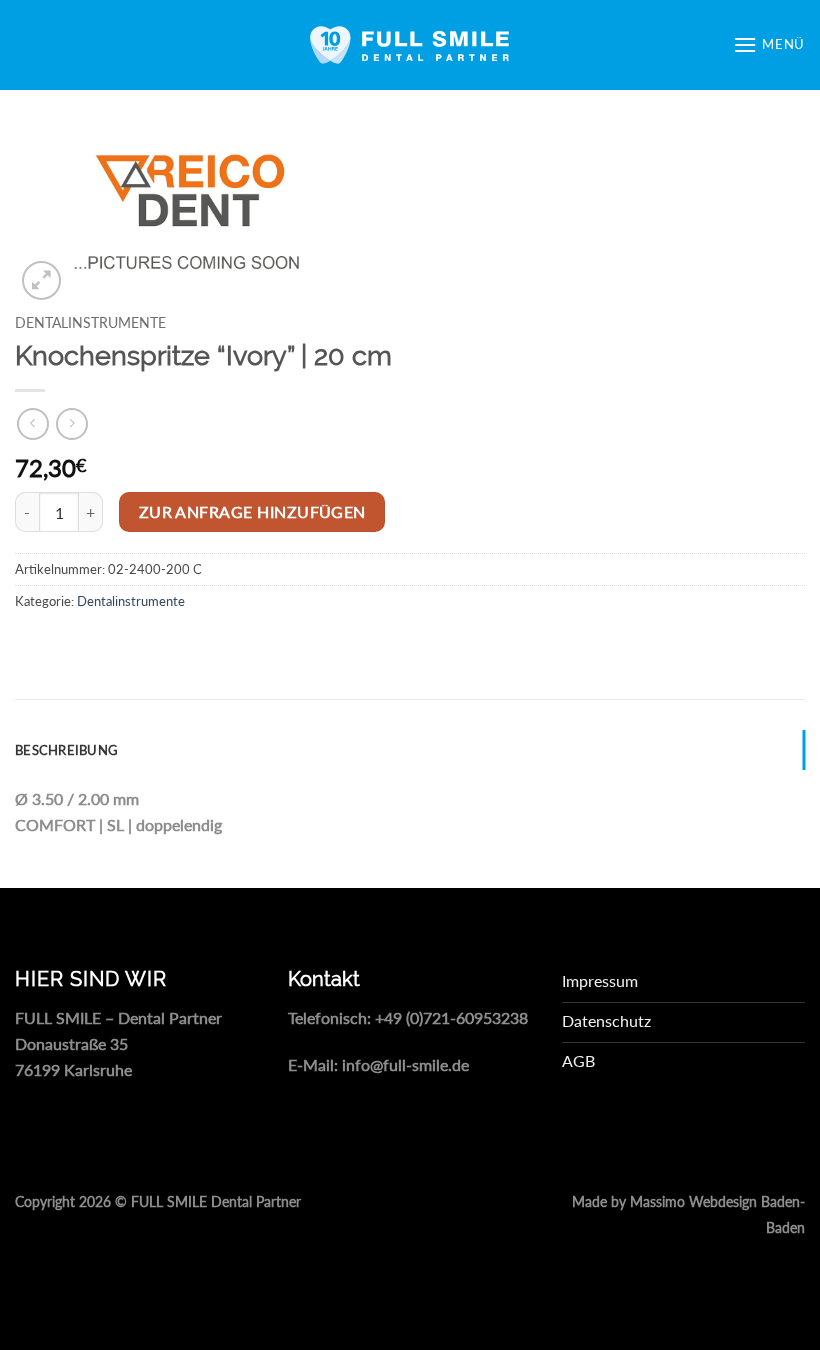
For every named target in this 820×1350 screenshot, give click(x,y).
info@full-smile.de (405, 1064)
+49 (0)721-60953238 (451, 1017)
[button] (769, 44)
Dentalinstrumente (90, 323)
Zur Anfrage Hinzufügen (252, 512)
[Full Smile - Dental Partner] (410, 45)
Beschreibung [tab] (66, 750)
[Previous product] (71, 423)
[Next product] (32, 423)
